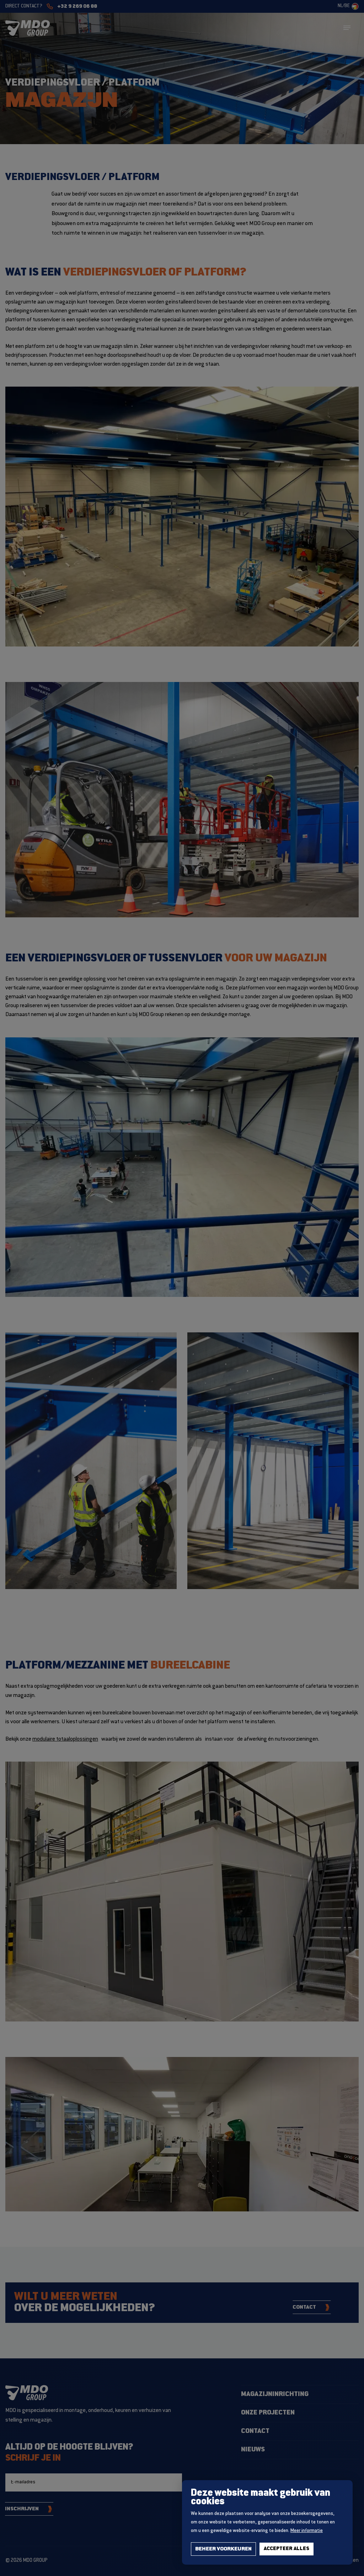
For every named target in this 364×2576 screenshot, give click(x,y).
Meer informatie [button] (307, 2531)
